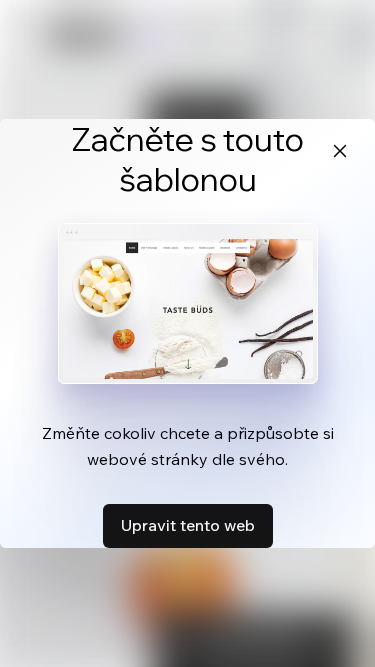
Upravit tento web (188, 525)
